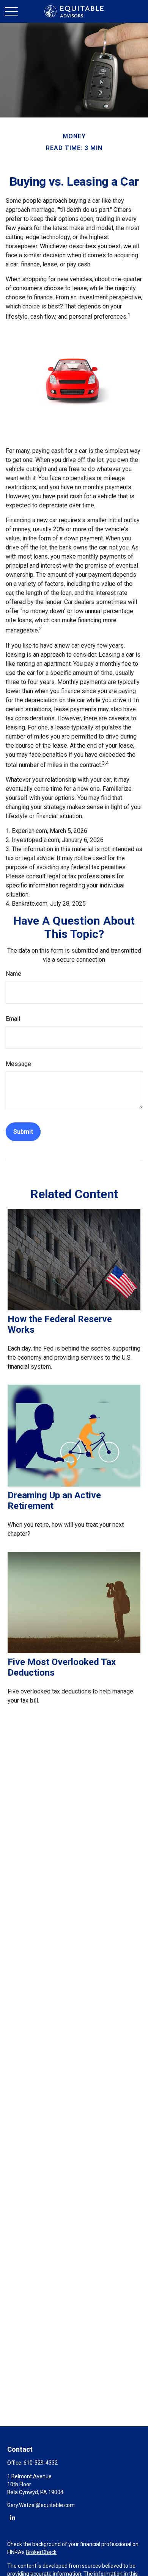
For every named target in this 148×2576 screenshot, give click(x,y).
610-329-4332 (41, 2463)
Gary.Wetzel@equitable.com (41, 2505)
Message (18, 1064)
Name (13, 974)
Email (13, 1019)
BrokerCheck (41, 2552)
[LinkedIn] (12, 2517)
